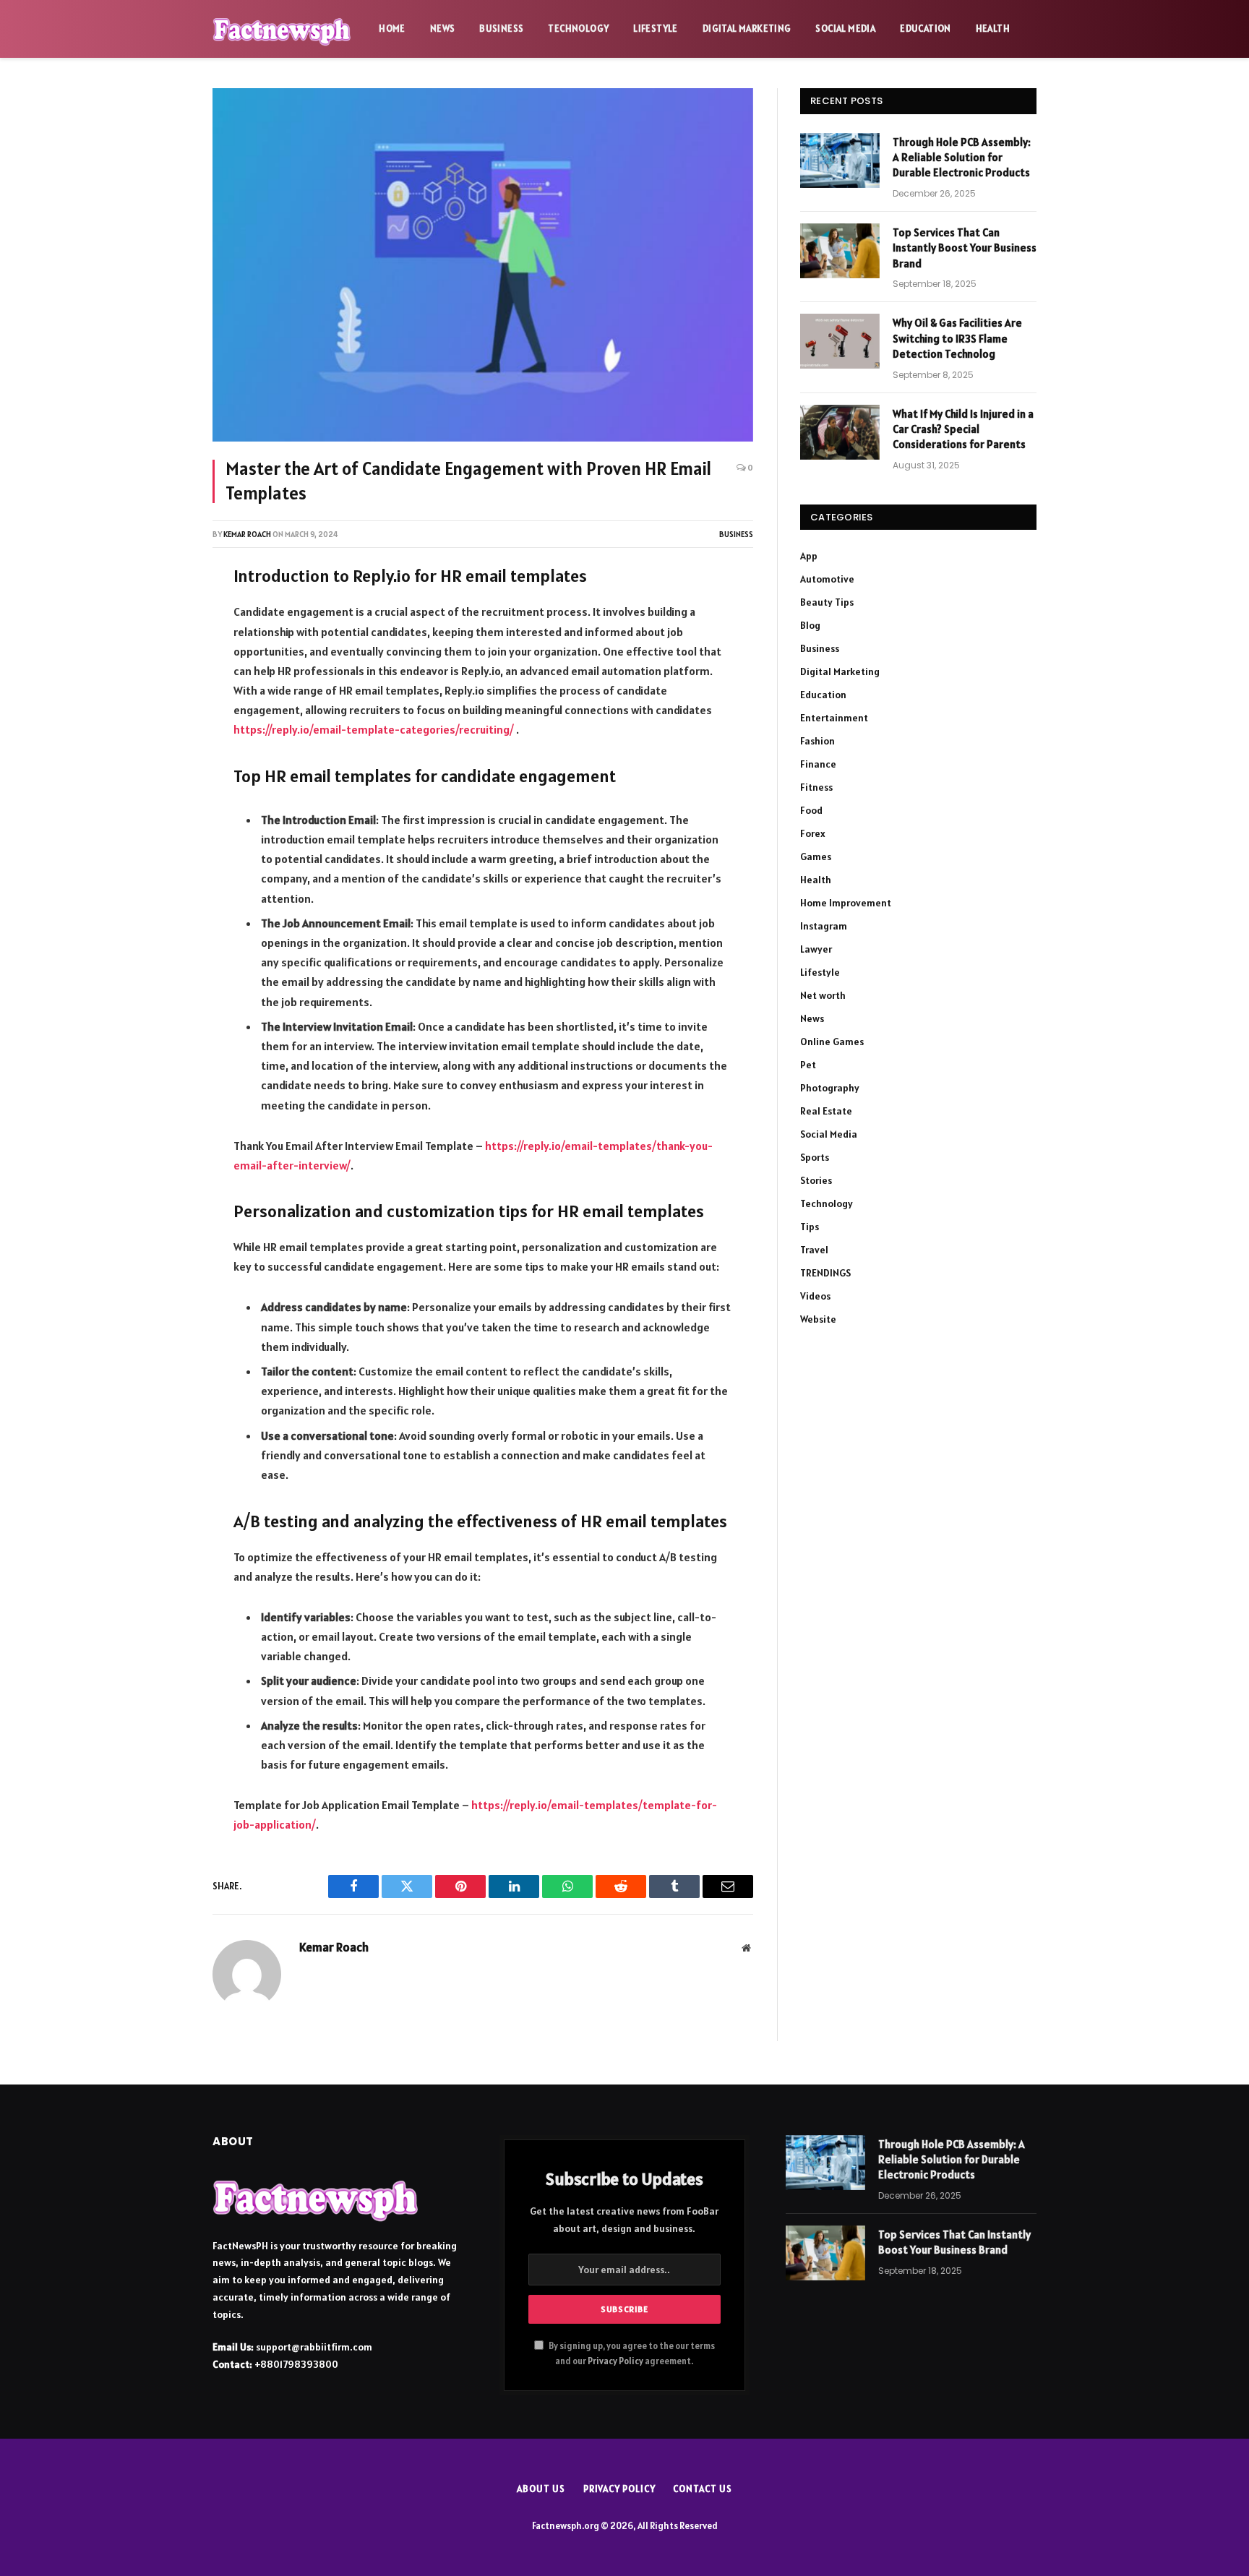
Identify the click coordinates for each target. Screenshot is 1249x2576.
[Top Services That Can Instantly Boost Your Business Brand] (840, 251)
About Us (541, 2489)
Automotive (827, 579)
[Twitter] (164, 652)
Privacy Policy (615, 2361)
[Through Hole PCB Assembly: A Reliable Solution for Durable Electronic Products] (840, 160)
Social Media (845, 29)
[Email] (164, 767)
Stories (816, 1180)
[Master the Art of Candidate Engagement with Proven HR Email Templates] (483, 265)
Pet (808, 1065)
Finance (818, 764)
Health (993, 29)
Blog (810, 625)
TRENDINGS (825, 1273)
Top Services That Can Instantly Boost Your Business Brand (965, 248)
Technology (578, 29)
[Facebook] (164, 614)
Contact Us (702, 2489)
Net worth (823, 995)
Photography (830, 1088)
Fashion (817, 741)
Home (392, 29)
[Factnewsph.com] (282, 29)
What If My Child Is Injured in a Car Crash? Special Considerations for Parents (963, 429)
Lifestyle (656, 29)
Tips (810, 1227)
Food (811, 810)
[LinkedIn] (164, 690)
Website (818, 1319)
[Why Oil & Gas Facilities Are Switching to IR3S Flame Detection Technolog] (840, 341)
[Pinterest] (164, 729)
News (443, 29)
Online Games (832, 1042)
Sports (815, 1157)
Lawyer (816, 949)
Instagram (824, 926)
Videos (815, 1296)
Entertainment (834, 718)
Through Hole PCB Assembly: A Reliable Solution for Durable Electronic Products (962, 158)
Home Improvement (846, 903)
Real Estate (826, 1111)
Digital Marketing (747, 29)
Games (816, 856)
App (809, 556)
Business (501, 29)
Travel (814, 1250)
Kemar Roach (247, 534)
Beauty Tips (827, 602)
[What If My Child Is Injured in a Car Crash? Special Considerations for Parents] (840, 432)
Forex (813, 833)
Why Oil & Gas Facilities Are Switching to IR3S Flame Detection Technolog (957, 338)
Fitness (816, 787)
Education (926, 29)
